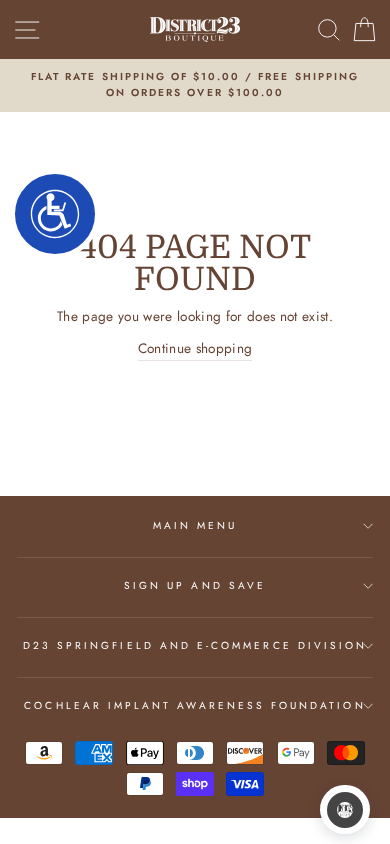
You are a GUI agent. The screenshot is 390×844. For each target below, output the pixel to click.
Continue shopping (195, 348)
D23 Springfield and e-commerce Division (195, 645)
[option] (195, 85)
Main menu (195, 525)
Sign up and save (195, 585)
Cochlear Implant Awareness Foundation (194, 705)
